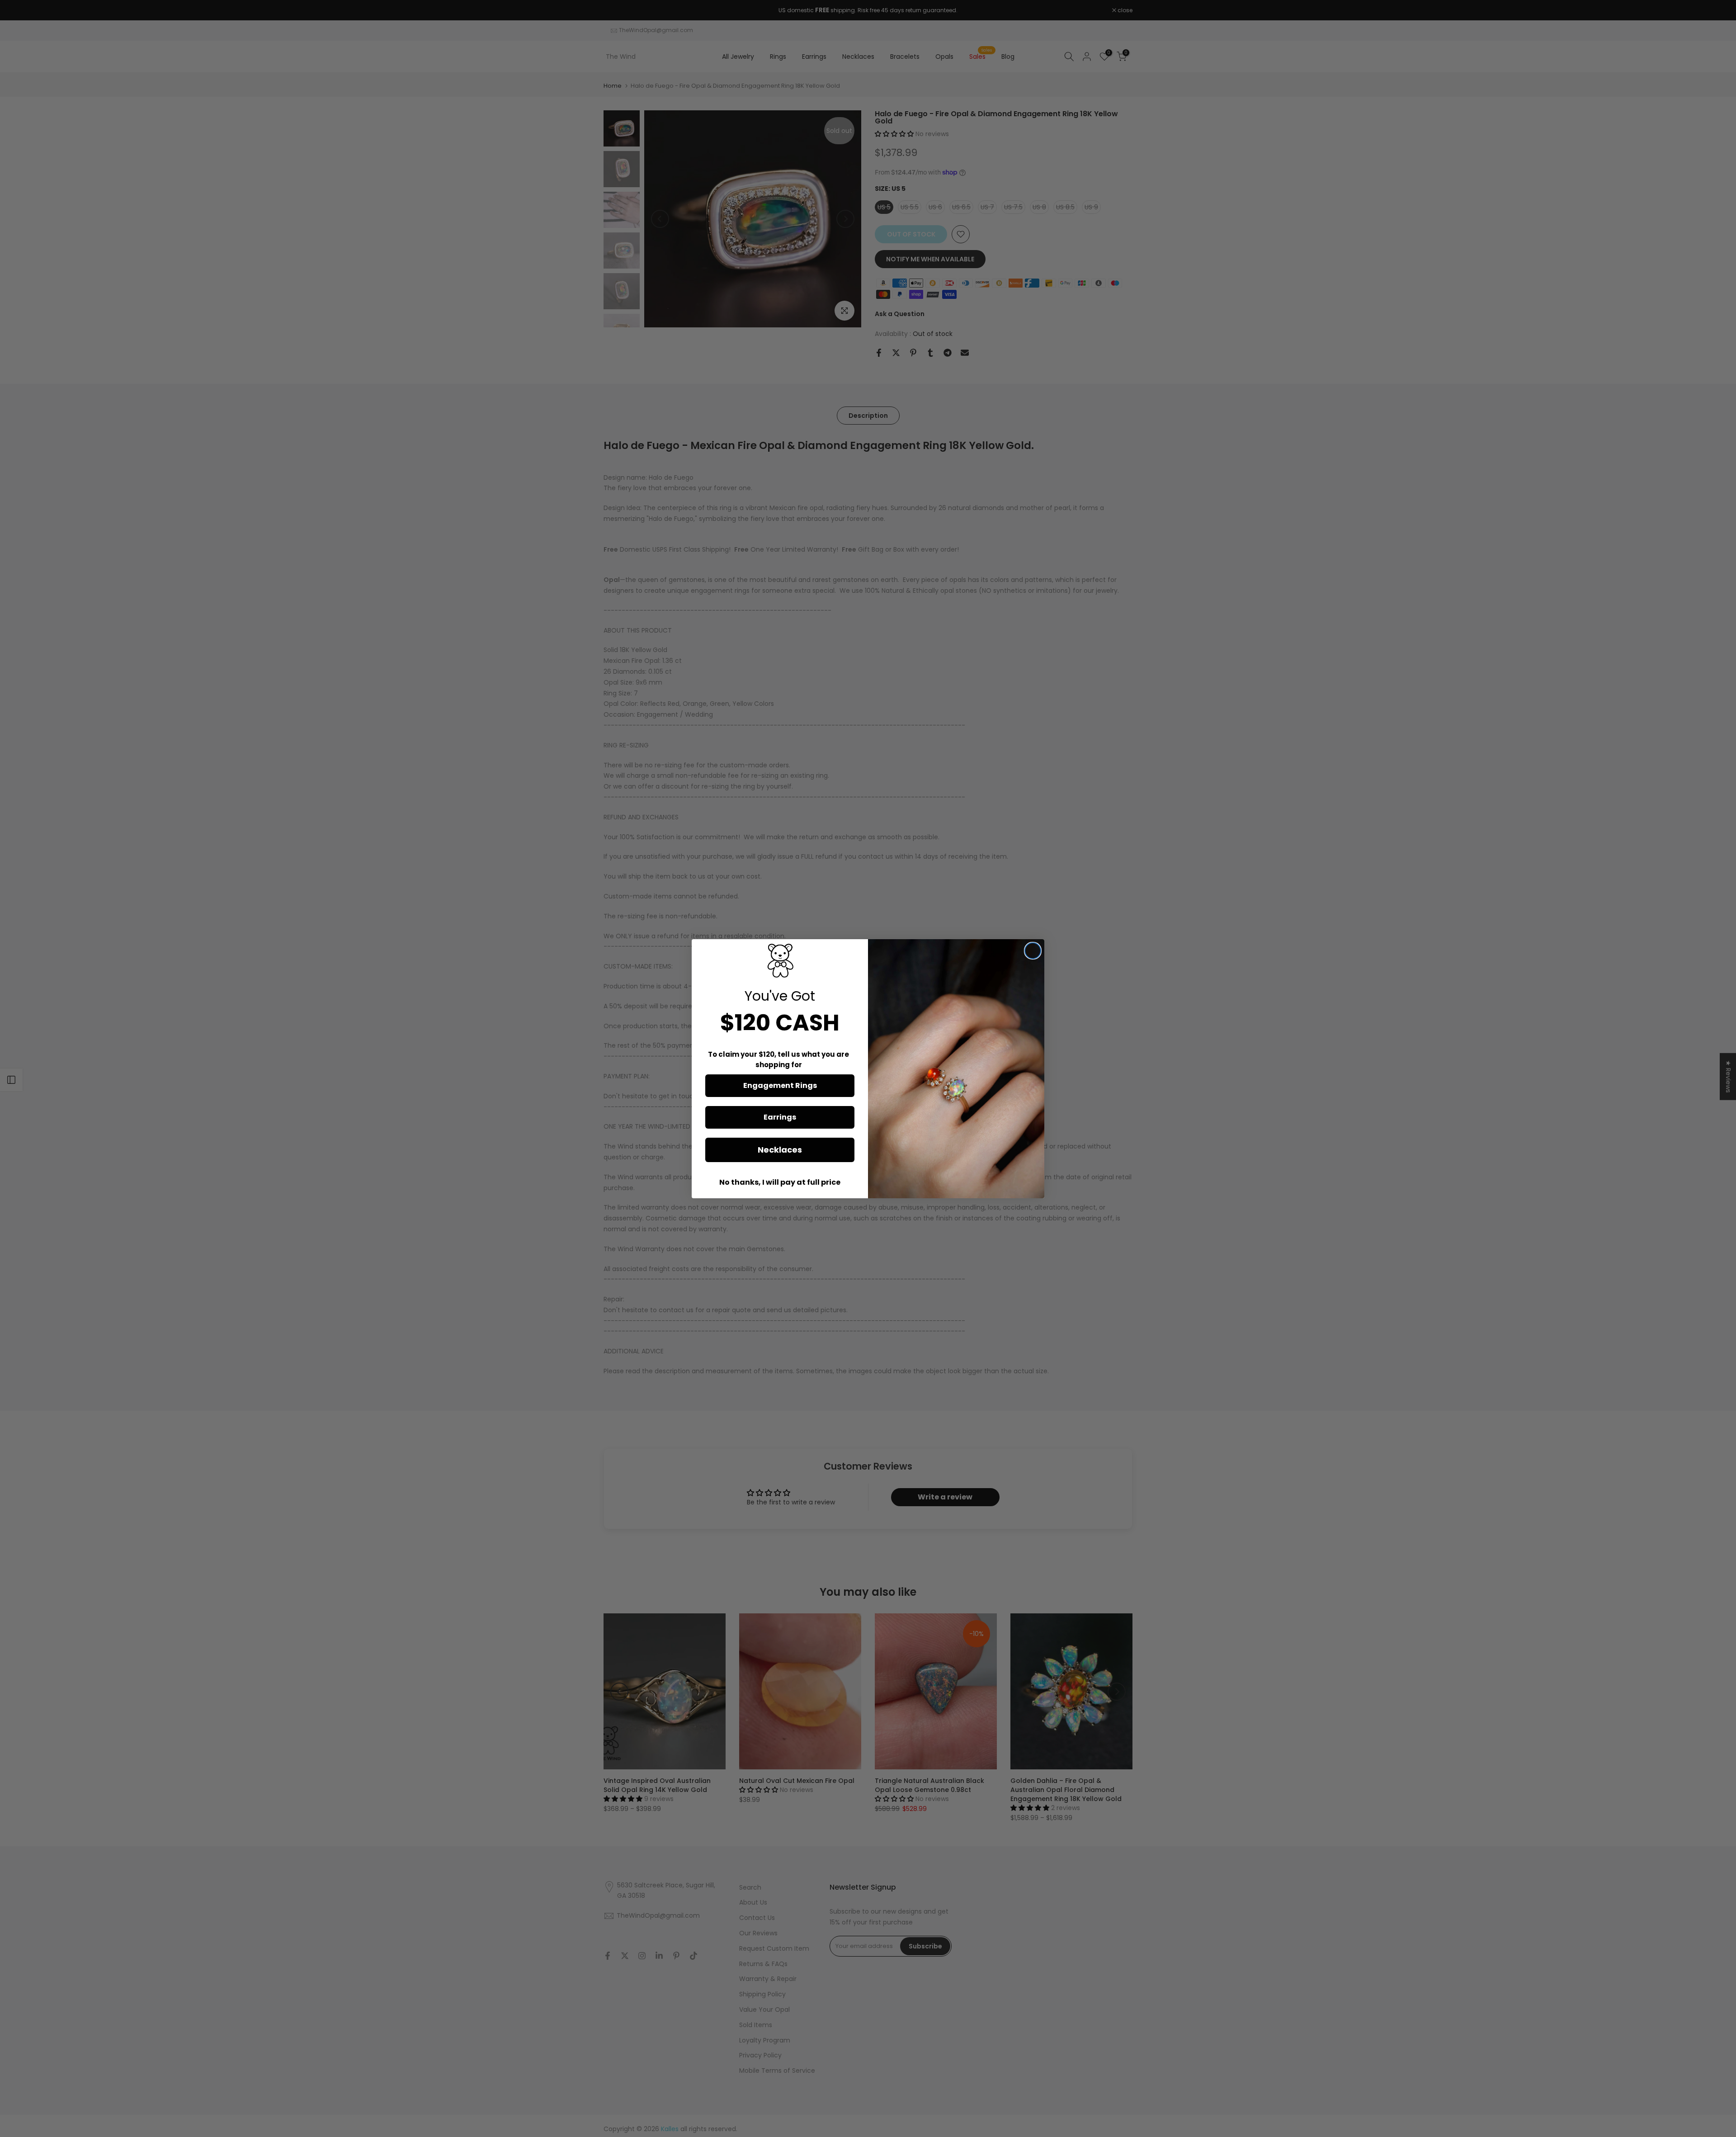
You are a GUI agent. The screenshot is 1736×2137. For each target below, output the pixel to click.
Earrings (780, 1117)
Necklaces (780, 1150)
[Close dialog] (1033, 951)
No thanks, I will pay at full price (780, 1182)
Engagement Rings (780, 1085)
